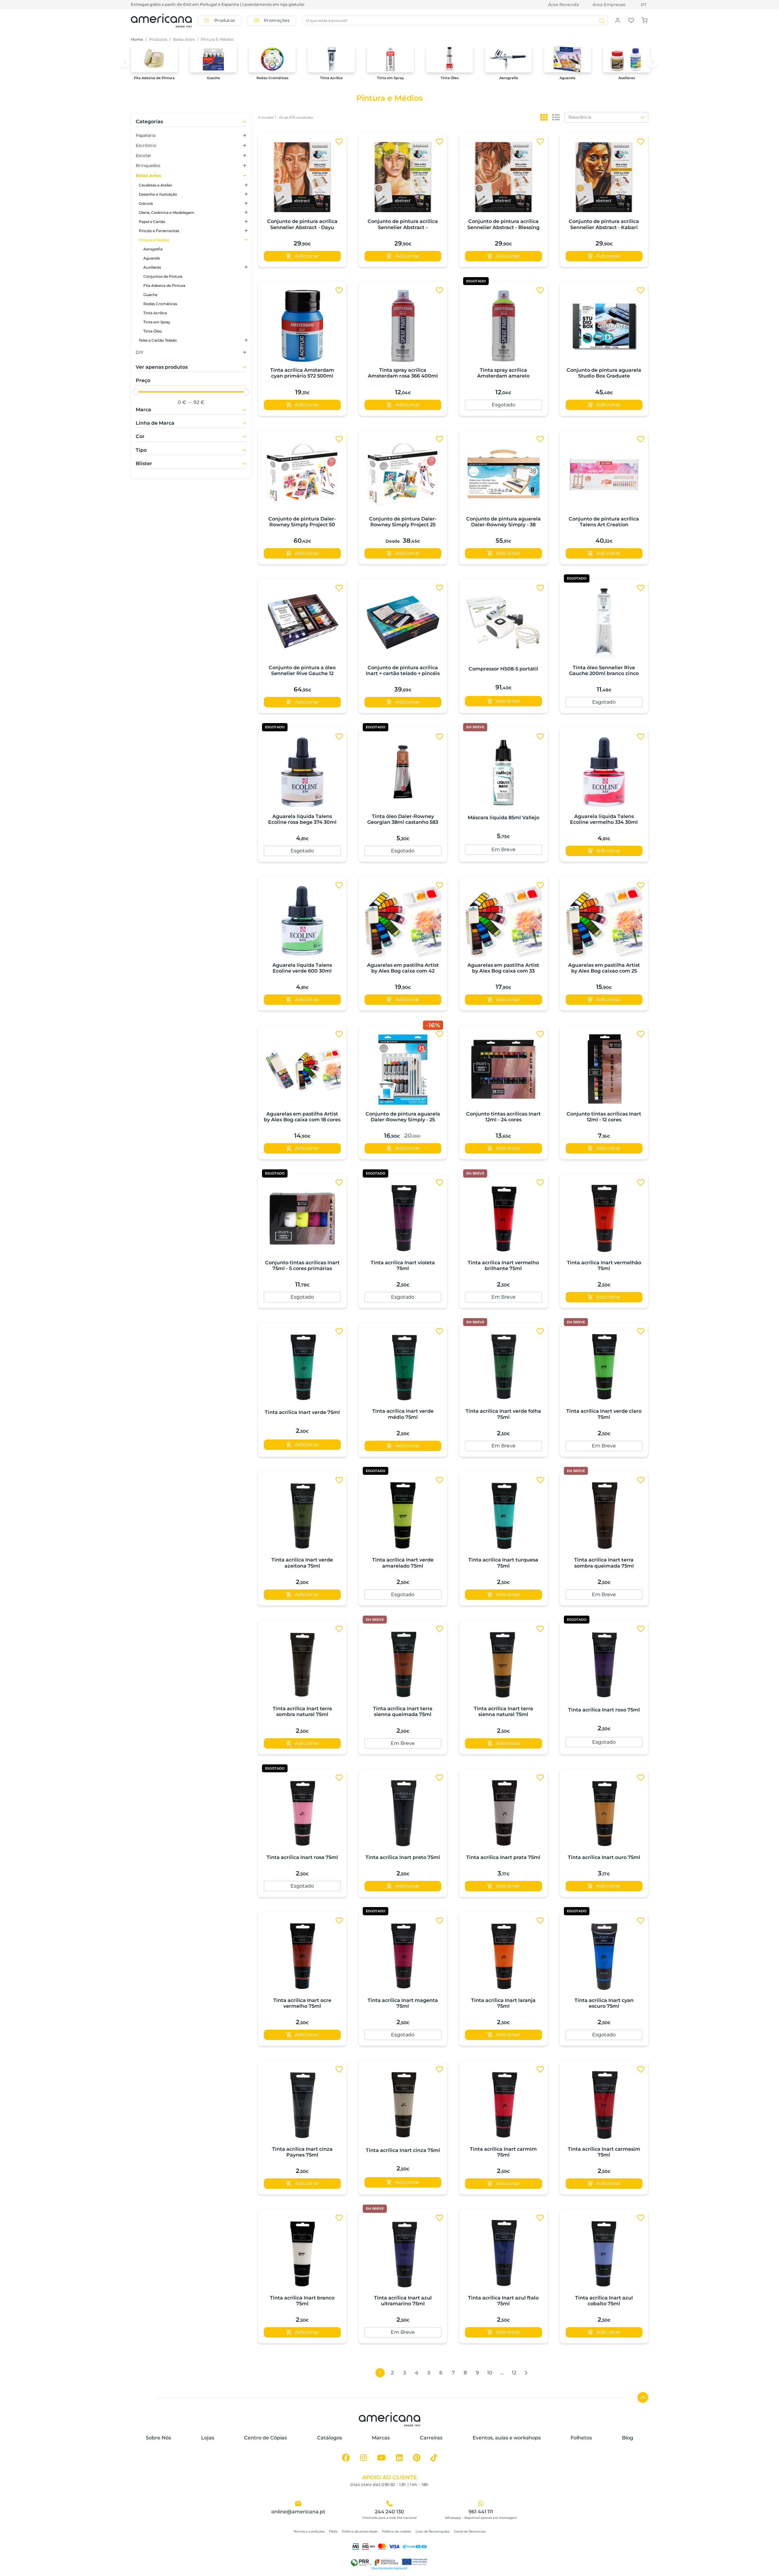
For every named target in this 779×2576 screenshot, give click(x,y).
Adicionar (307, 256)
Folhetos (581, 2438)
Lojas (208, 2438)
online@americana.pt (298, 2512)
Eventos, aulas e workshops (507, 2438)
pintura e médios (217, 39)
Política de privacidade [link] (360, 2531)
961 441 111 (481, 2512)
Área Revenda (563, 5)
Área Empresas (609, 5)
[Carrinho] (645, 20)
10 (490, 2373)
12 (514, 2373)
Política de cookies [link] (397, 2531)
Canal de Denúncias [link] (470, 2531)
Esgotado (503, 405)
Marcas (381, 2438)
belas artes (184, 39)
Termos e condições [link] (309, 2531)
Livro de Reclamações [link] (433, 2531)
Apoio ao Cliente (389, 2477)
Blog (628, 2438)
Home (137, 39)
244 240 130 (389, 2512)
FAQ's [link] (333, 2531)
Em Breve (503, 849)
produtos (158, 39)
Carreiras (431, 2438)
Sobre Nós (158, 2438)
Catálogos (330, 2438)
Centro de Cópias (265, 2438)
